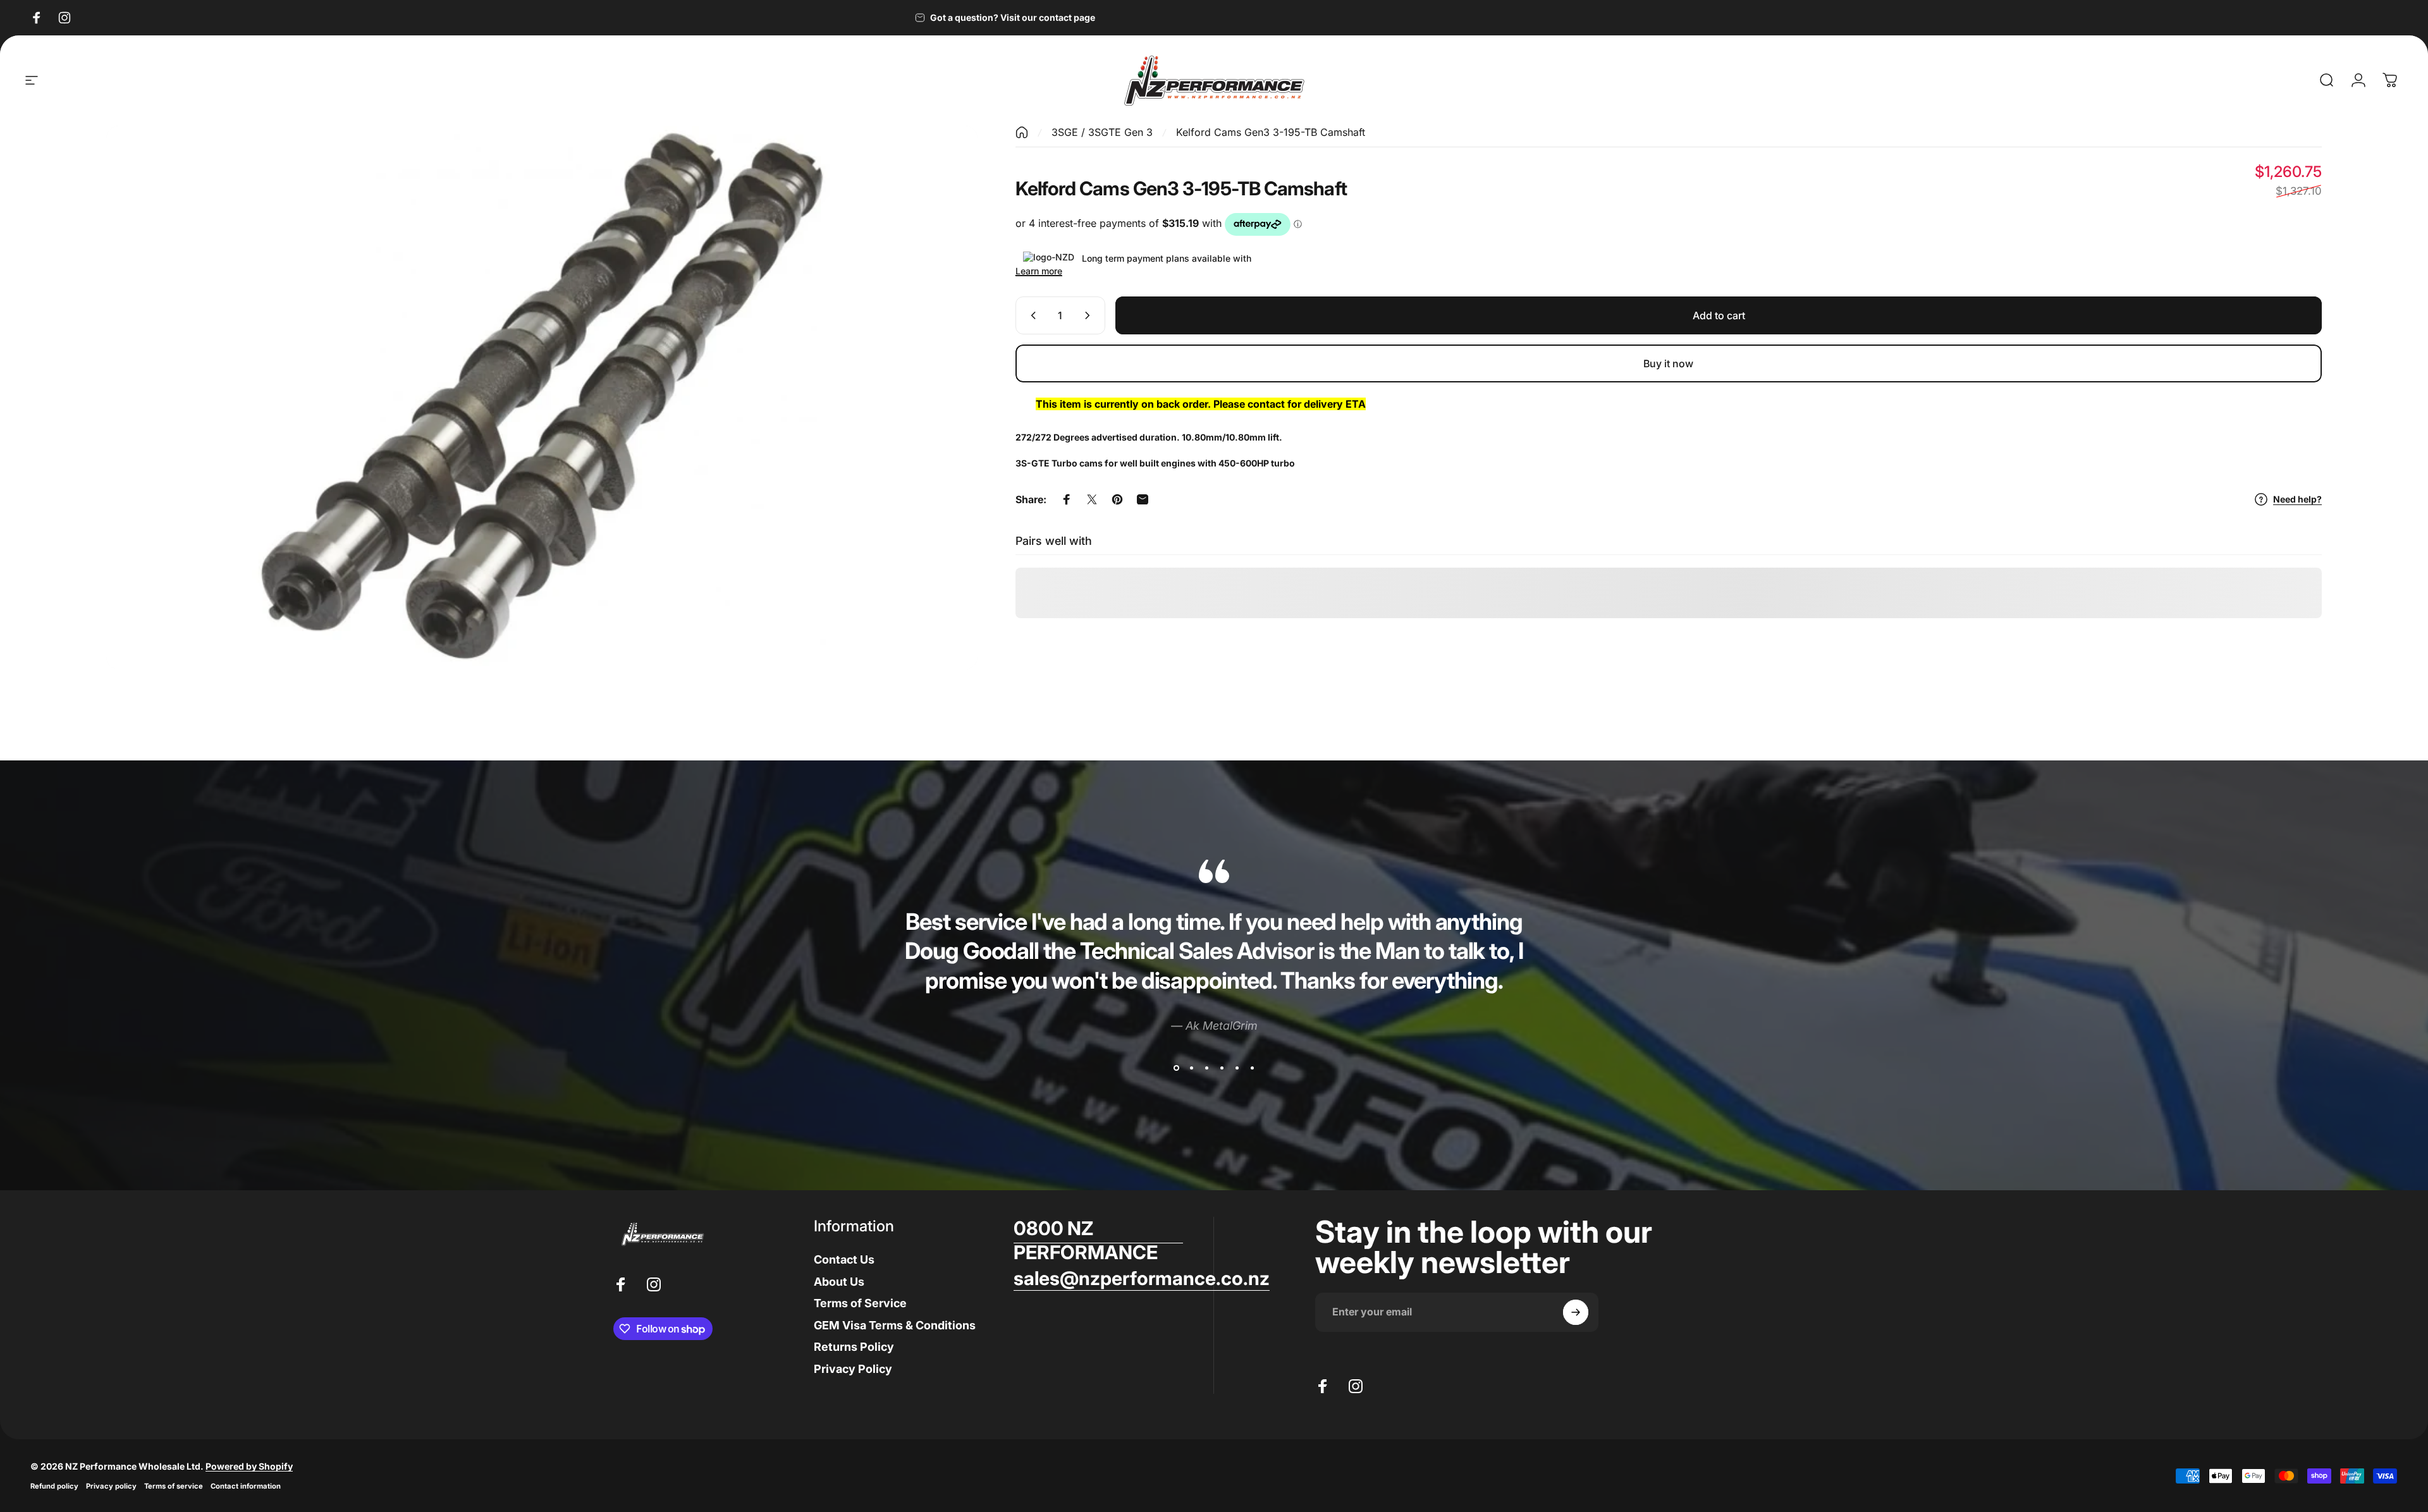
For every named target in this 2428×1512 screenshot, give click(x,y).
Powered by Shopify (249, 1466)
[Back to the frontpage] (1022, 132)
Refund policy (54, 1486)
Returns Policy (854, 1347)
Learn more (1039, 271)
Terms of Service (860, 1303)
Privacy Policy (853, 1369)
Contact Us (844, 1259)
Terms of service (174, 1486)
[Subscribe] (1576, 1312)
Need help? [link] (2297, 499)
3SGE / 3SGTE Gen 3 (1102, 132)
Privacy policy (111, 1486)
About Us (839, 1282)
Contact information (246, 1486)
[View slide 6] (1252, 1068)
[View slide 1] (1176, 1068)
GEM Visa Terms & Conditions (895, 1325)
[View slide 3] (1206, 1068)
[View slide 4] (1222, 1068)
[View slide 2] (1191, 1068)
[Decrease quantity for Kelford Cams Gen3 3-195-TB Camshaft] (1031, 315)
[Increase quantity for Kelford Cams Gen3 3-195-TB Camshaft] (1090, 315)
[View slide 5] (1237, 1068)
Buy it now (1668, 363)
